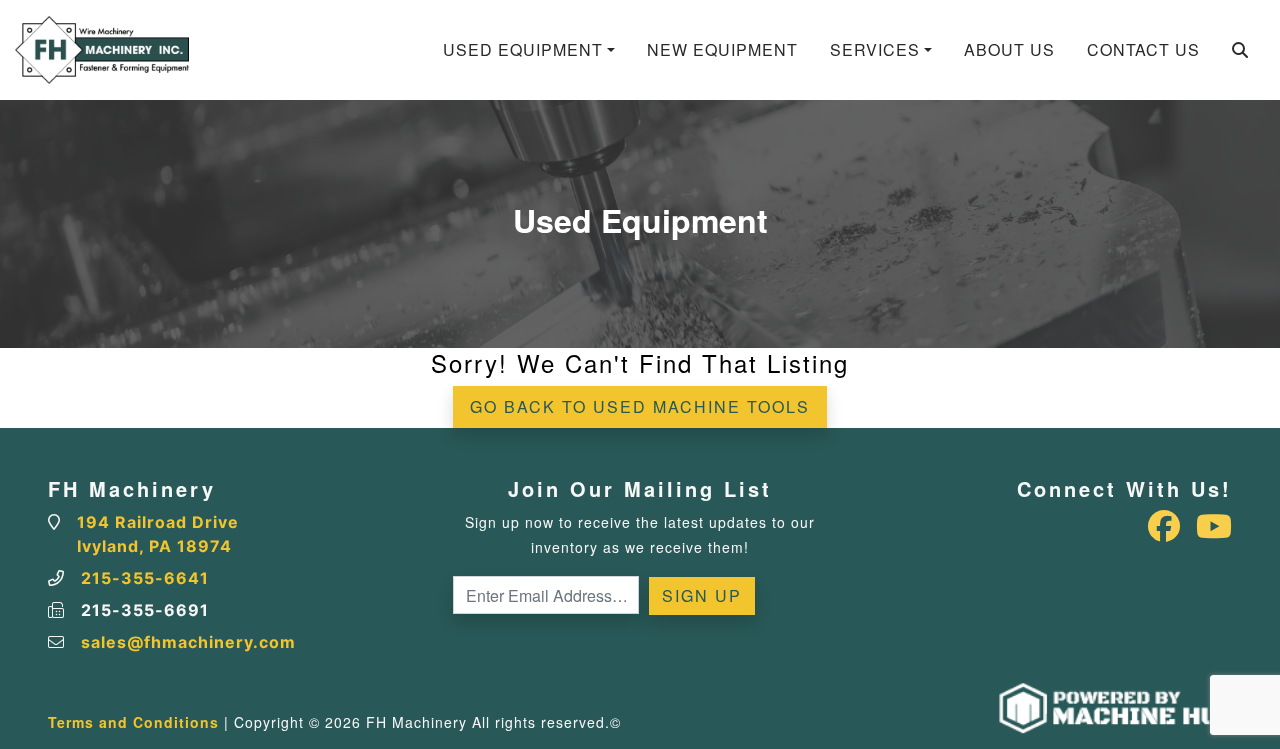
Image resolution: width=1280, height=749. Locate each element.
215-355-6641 (145, 578)
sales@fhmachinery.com (188, 642)
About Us (1009, 49)
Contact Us (1143, 49)
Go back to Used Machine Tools (640, 406)
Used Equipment (523, 49)
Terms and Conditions (133, 722)
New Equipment (722, 49)
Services (875, 49)
